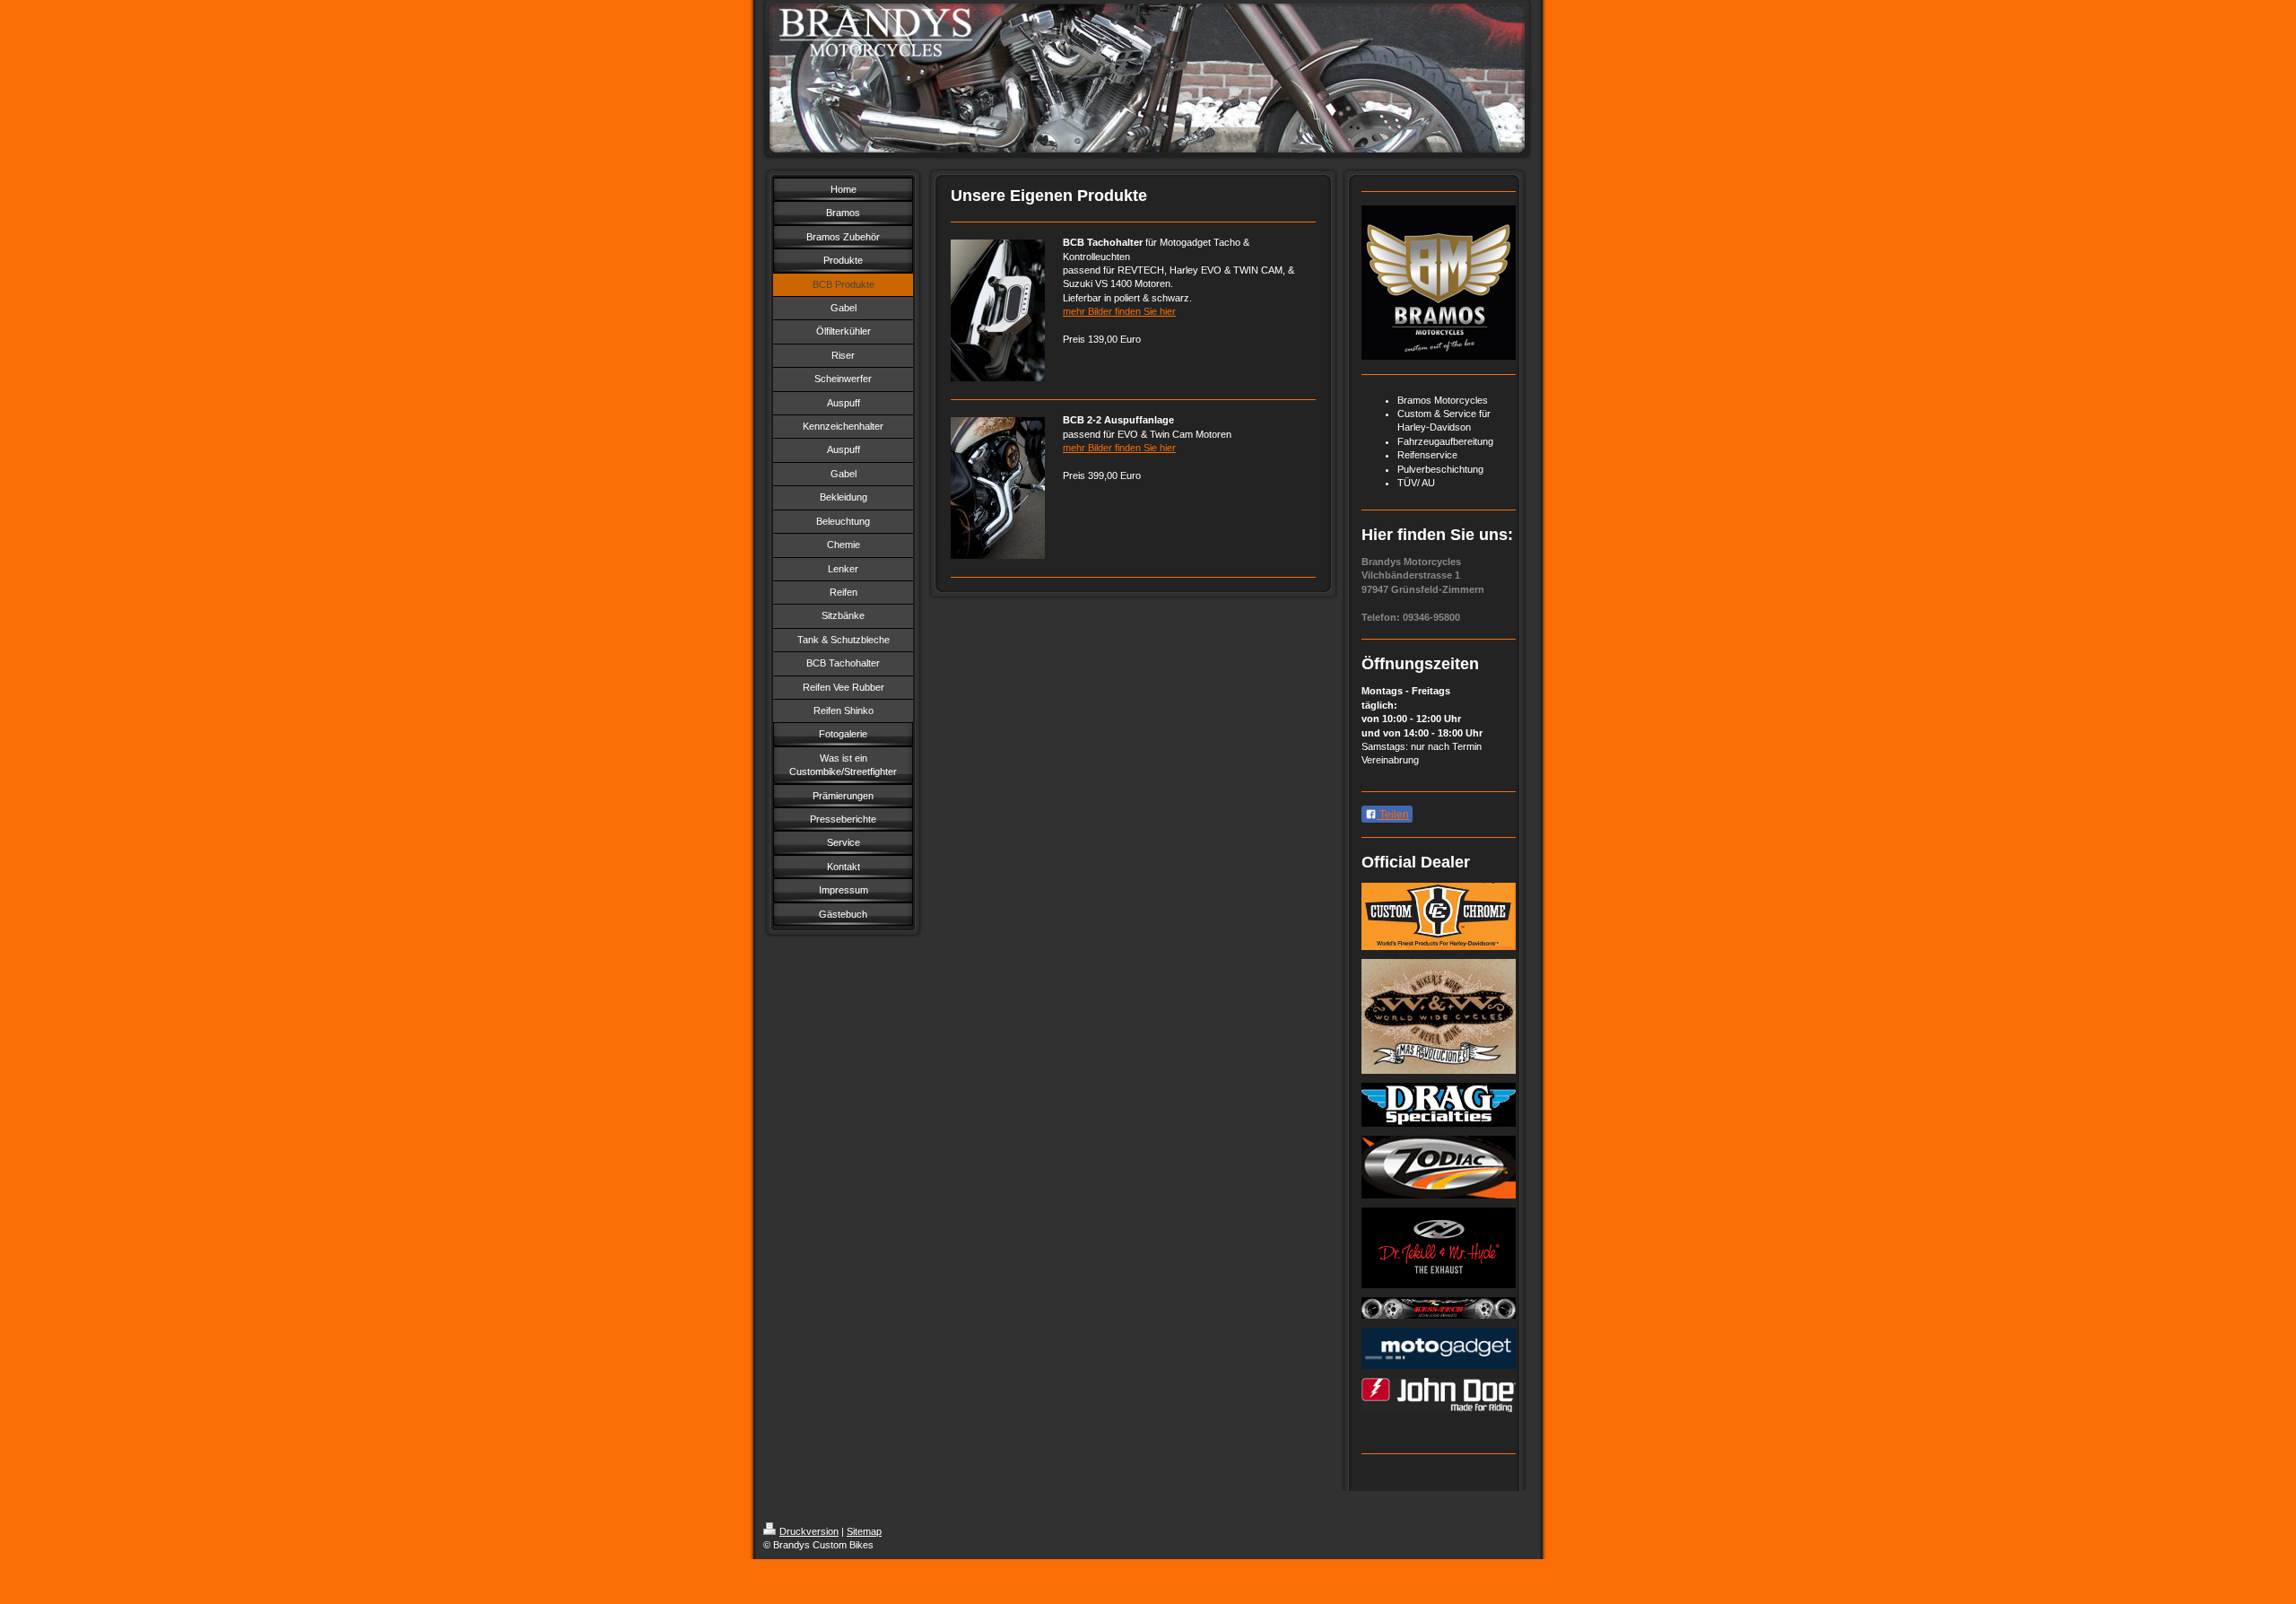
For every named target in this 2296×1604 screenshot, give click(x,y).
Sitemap (864, 1531)
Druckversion (809, 1531)
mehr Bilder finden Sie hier (1119, 311)
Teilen (1393, 815)
